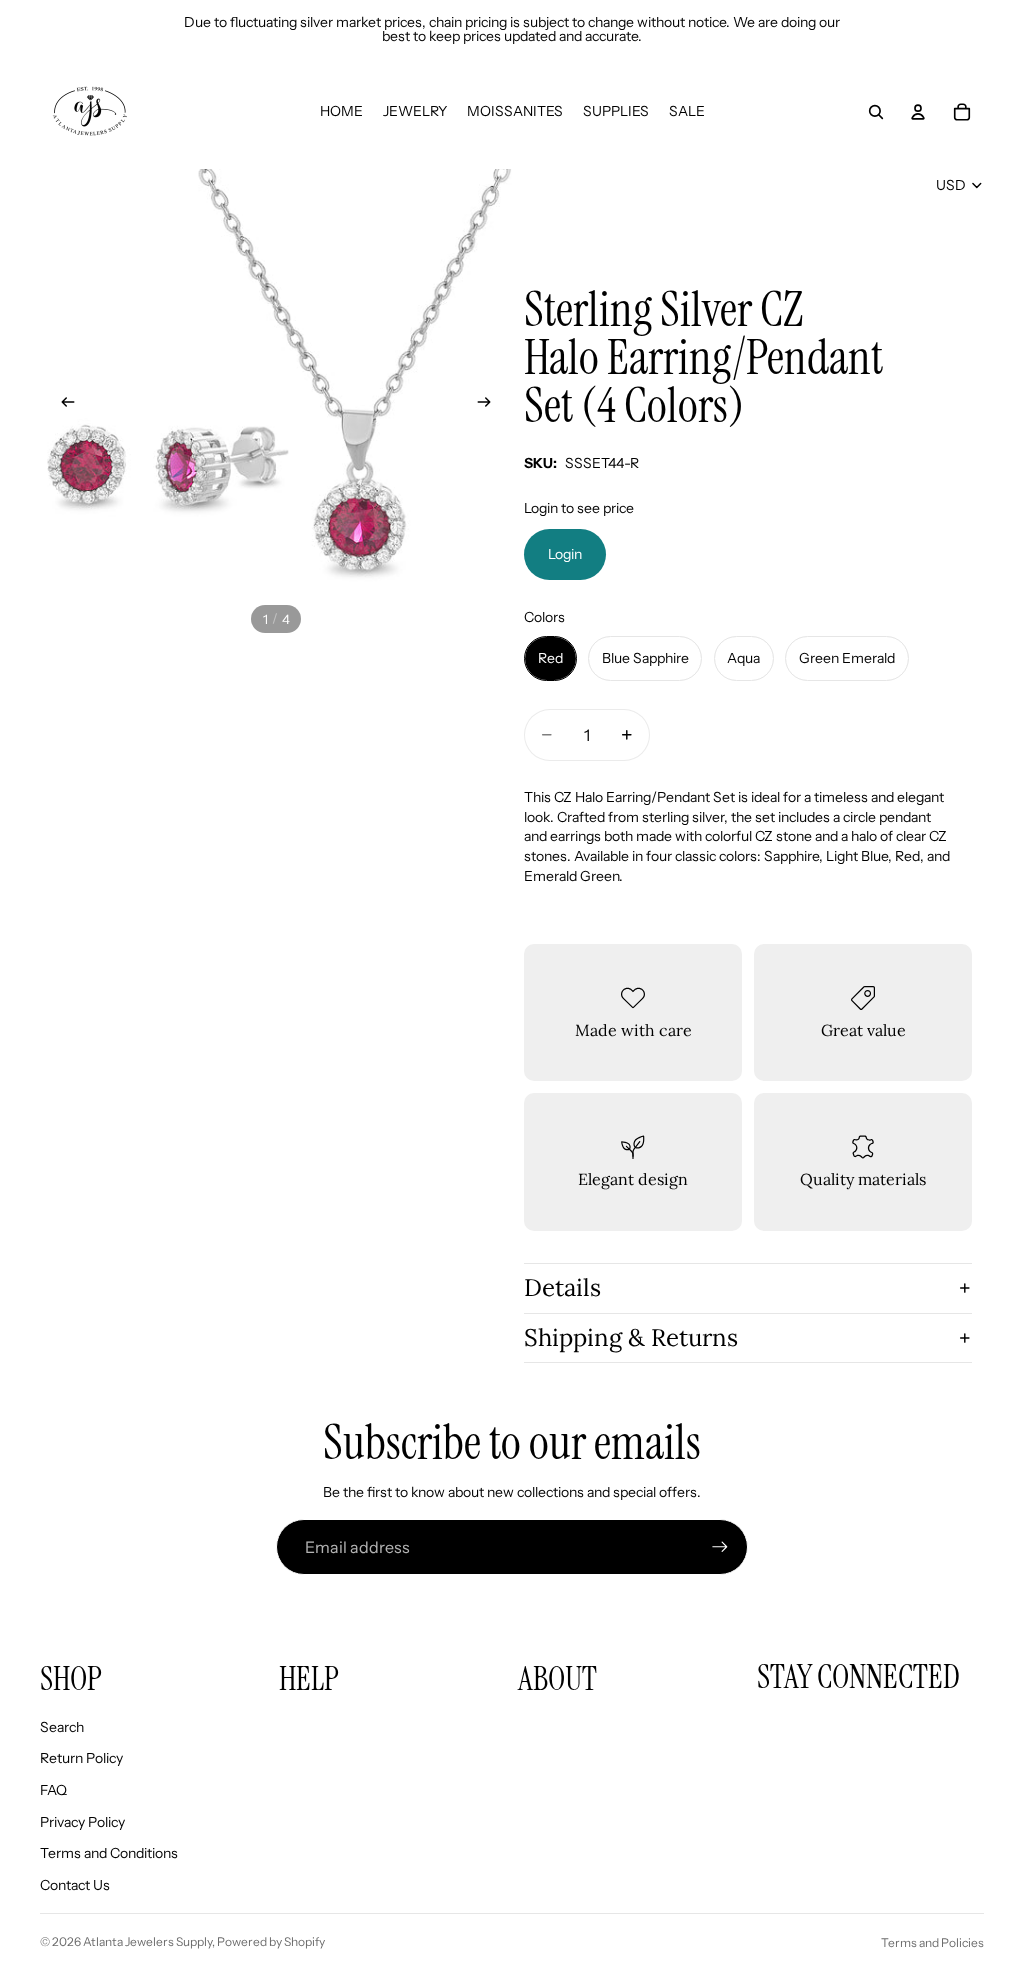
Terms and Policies (932, 1942)
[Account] (918, 112)
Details (562, 1287)
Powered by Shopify (271, 1941)
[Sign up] (720, 1547)
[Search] (876, 112)
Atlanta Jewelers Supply (147, 1941)
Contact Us (75, 1885)
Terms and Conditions (109, 1853)
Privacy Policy (82, 1822)
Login (565, 554)
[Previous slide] (62, 405)
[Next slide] (490, 405)
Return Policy (81, 1758)
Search (62, 1727)
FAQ (53, 1790)
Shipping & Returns (631, 1337)
